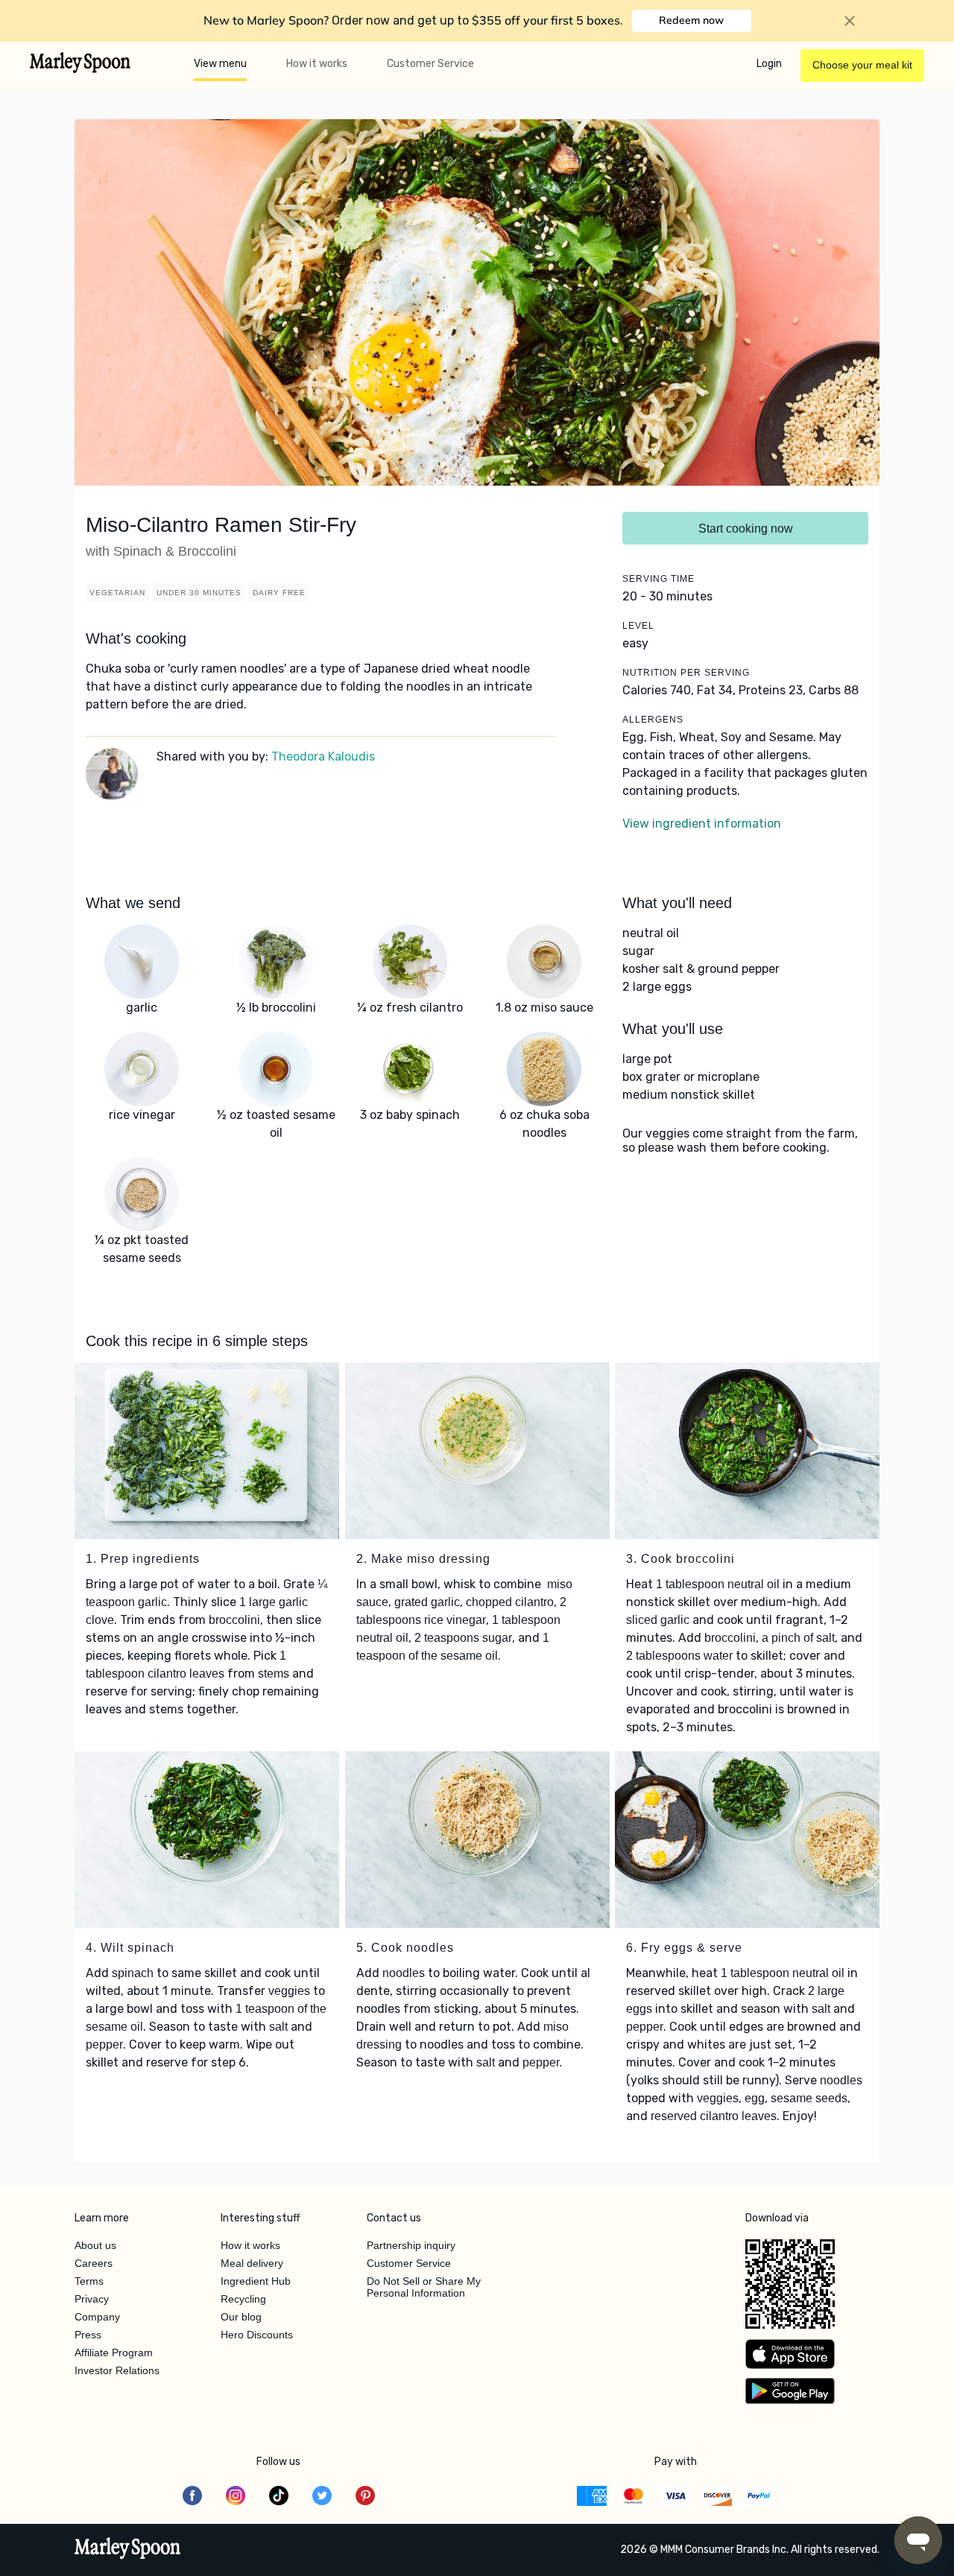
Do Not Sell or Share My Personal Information (424, 2287)
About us (95, 2245)
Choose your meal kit (862, 65)
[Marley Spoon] (128, 2550)
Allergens (653, 720)
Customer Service (430, 64)
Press (88, 2335)
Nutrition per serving (686, 673)
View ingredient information (702, 824)
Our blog (241, 2317)
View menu (220, 64)
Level (638, 626)
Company (97, 2317)
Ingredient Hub (256, 2281)
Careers (94, 2263)
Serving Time (658, 579)
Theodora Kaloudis (323, 756)
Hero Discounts (257, 2335)
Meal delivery (252, 2263)
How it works (317, 64)
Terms (89, 2281)
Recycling (243, 2299)
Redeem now (691, 20)
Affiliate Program (114, 2353)
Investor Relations (117, 2370)
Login (769, 64)
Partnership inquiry (411, 2245)
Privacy (92, 2299)
